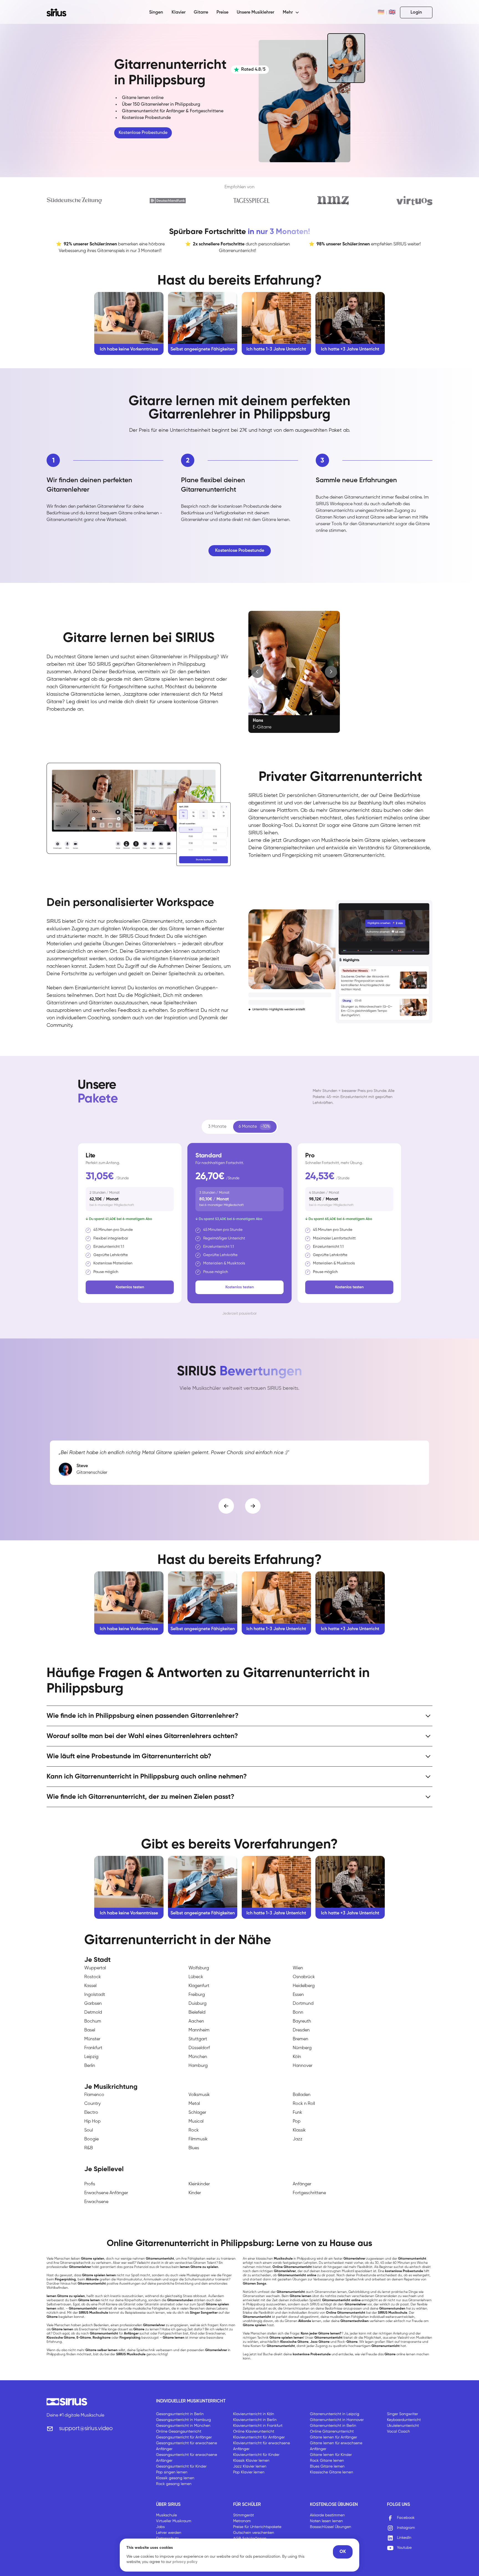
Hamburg (198, 2066)
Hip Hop (92, 2122)
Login (416, 12)
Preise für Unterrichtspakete (257, 2527)
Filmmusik (198, 2139)
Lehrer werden (169, 2533)
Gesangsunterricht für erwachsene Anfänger (187, 2446)
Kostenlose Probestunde (143, 133)
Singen (156, 12)
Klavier (179, 12)
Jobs (160, 2527)
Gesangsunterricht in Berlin (180, 2414)
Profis (90, 2184)
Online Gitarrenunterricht (332, 2432)
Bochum (93, 2021)
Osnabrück (304, 1977)
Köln (297, 2057)
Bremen (300, 2039)
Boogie (91, 2139)
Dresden (301, 2030)
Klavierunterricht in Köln (254, 2414)
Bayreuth (302, 2021)
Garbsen (93, 2004)
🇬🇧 (392, 12)
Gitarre (201, 12)
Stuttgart (198, 2039)
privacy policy (185, 2562)
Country (92, 2104)
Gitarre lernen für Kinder (331, 2455)
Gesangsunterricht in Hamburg (184, 2420)
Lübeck (196, 1977)
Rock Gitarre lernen (327, 2461)
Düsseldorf (199, 2048)
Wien (298, 1968)
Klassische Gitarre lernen (332, 2472)
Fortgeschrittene (309, 2193)
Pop (297, 2122)
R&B (89, 2148)
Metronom (242, 2521)
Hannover (303, 2066)
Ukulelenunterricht (403, 2426)
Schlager (197, 2113)
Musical (196, 2122)
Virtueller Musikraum (174, 2521)
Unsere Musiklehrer (255, 12)
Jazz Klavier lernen (250, 2466)
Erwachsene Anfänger (106, 2193)
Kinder (195, 2193)
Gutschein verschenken (254, 2533)
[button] (291, 12)
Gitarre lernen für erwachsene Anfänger (336, 2446)
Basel (90, 2030)
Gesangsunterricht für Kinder (181, 2466)
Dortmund (303, 2004)
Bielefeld (197, 2013)
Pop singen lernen (172, 2472)
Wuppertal (95, 1968)
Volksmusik (199, 2095)
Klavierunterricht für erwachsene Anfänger (262, 2446)
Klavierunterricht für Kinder (256, 2455)
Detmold (93, 2013)
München (198, 2057)
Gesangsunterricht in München (183, 2426)
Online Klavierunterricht (254, 2432)
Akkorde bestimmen (327, 2515)
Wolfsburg (199, 1968)
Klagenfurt (199, 1986)
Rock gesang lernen (174, 2484)
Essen (298, 1995)
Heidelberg (304, 1986)
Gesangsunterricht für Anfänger (184, 2437)
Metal (194, 2104)
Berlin (90, 2066)
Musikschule (166, 2515)
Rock (194, 2130)
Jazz (298, 2139)
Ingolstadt (95, 1995)
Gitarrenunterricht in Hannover (337, 2420)
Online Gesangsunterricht (179, 2432)
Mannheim (199, 2030)
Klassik (299, 2130)
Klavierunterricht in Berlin (255, 2420)
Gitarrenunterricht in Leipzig (335, 2414)
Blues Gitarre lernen (327, 2466)
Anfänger (302, 2184)
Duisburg (198, 2004)
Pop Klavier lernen (249, 2472)
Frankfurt (93, 2048)
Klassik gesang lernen (175, 2478)
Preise (222, 12)
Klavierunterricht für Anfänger (259, 2437)
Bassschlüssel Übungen (331, 2527)
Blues (194, 2148)
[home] (60, 12)
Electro (91, 2113)
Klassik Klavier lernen (251, 2461)
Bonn (298, 2013)
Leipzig (91, 2057)
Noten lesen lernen (326, 2521)
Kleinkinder (199, 2184)
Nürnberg (302, 2048)
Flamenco (94, 2095)
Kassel (90, 1986)
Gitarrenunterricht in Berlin (333, 2426)
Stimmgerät (244, 2515)
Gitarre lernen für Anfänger (333, 2437)
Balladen (302, 2095)
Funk (297, 2113)
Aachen (196, 2021)
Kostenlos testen (130, 1287)
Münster (92, 2039)
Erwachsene (96, 2202)
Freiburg (197, 1995)
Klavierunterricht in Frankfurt (258, 2426)
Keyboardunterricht (404, 2420)
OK (343, 2552)
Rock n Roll (304, 2104)
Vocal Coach (398, 2432)
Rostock (93, 1977)
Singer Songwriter (402, 2414)
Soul (89, 2130)
